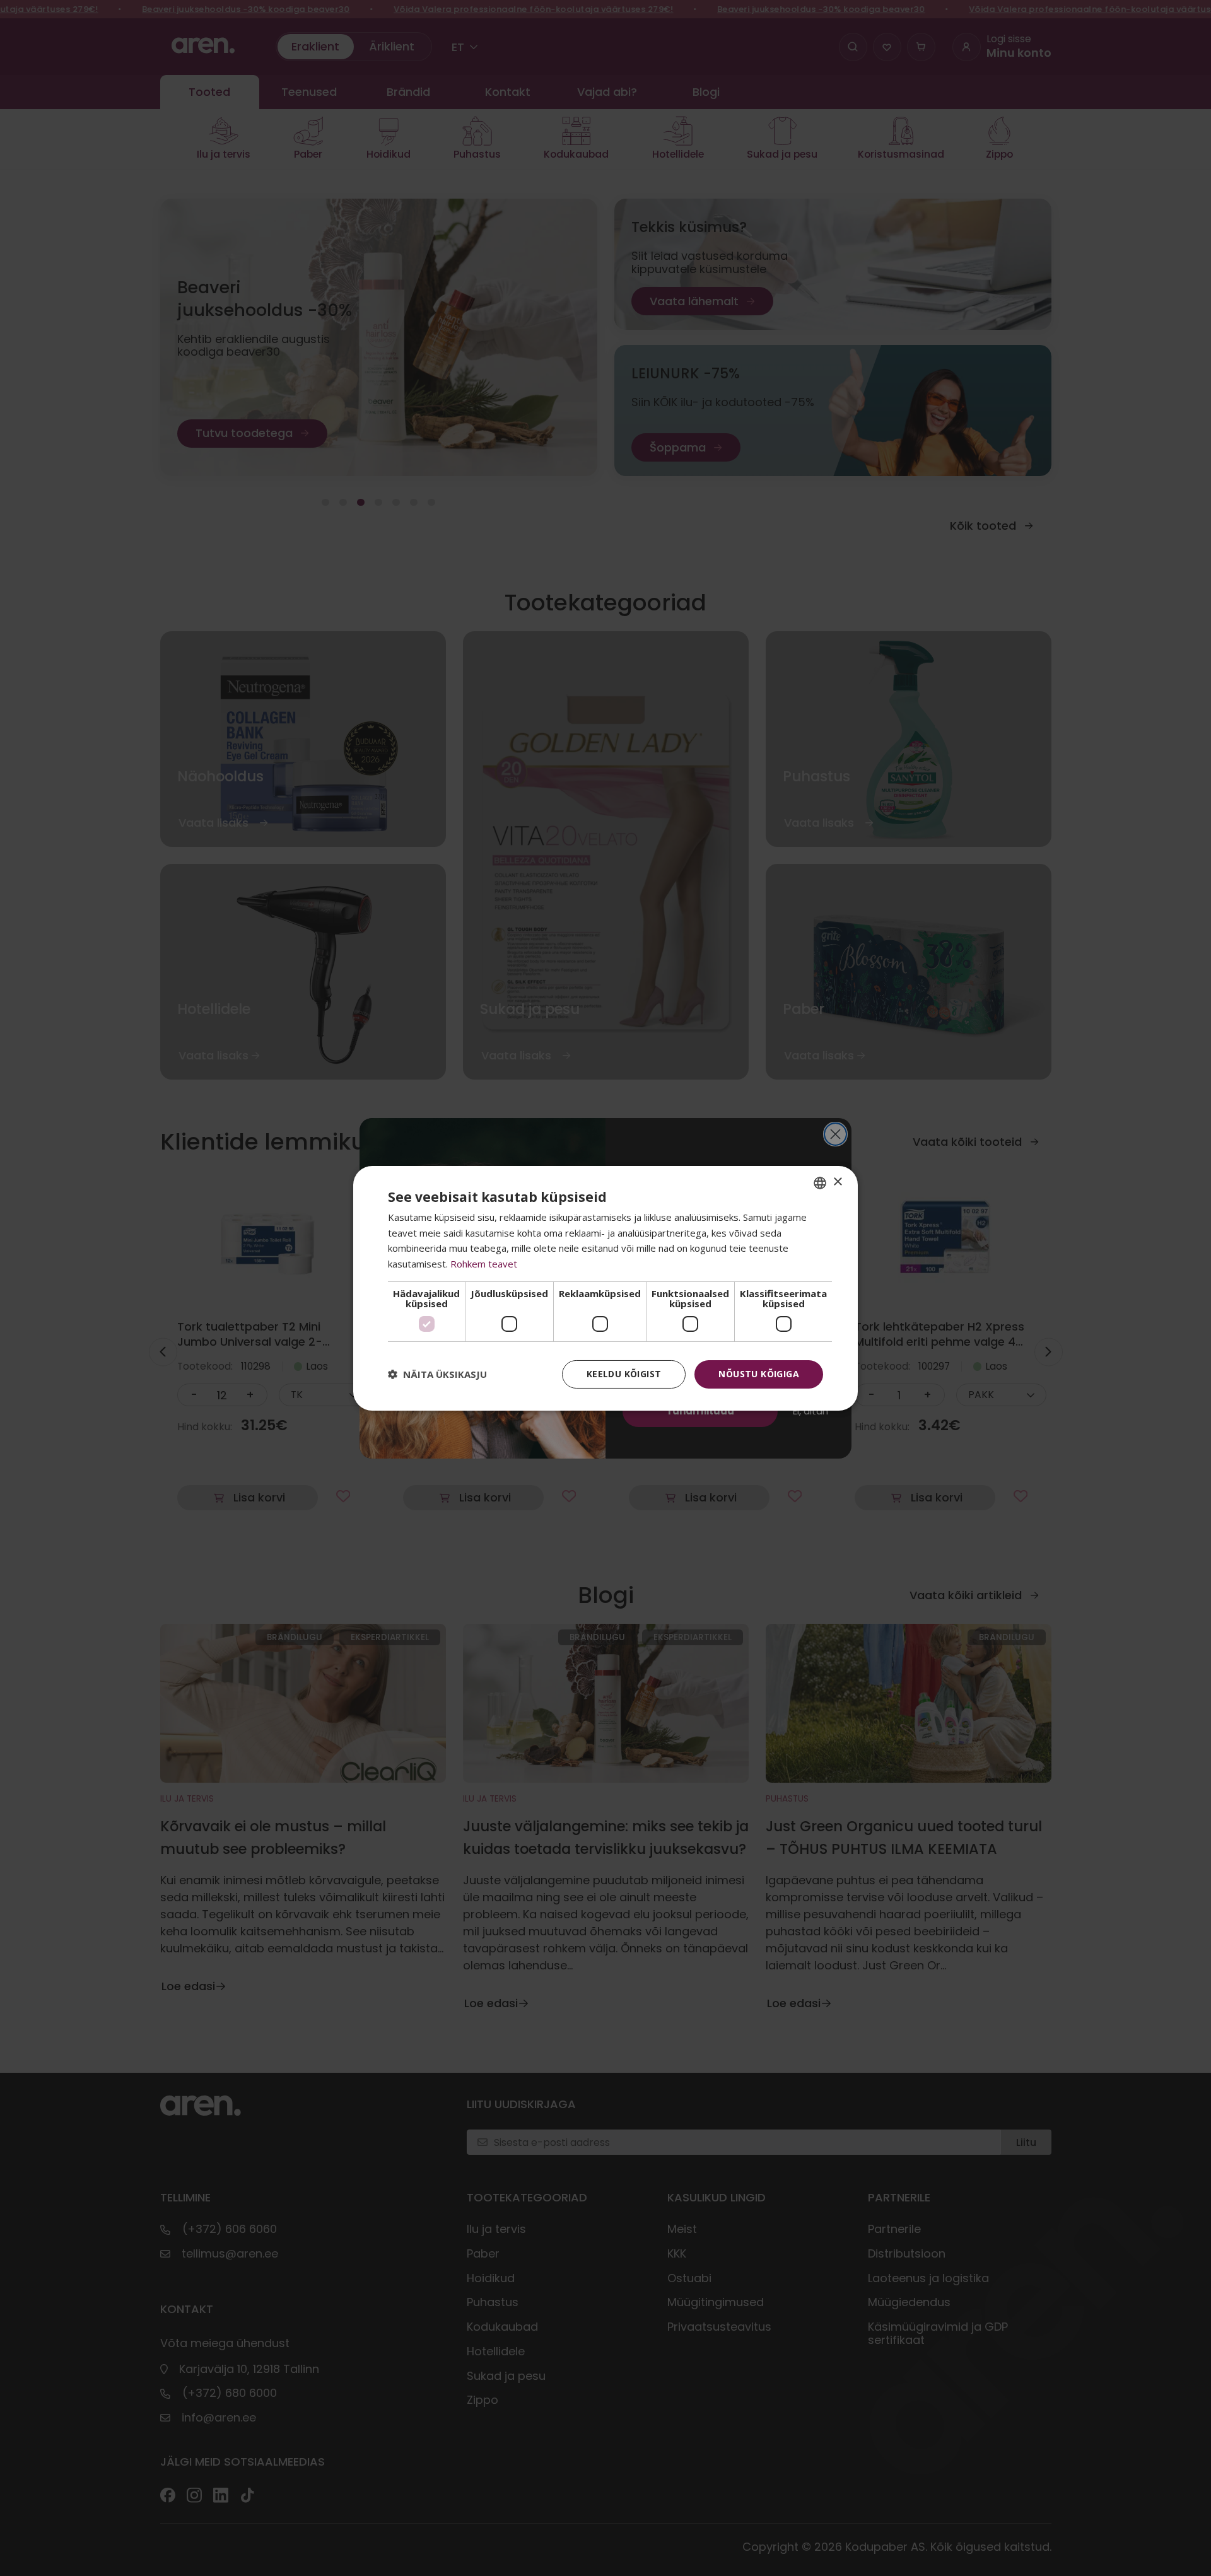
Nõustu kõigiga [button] (759, 1374)
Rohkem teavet (484, 1264)
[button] (437, 1374)
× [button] (837, 1182)
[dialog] (605, 1288)
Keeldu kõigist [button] (624, 1374)
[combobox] (820, 1182)
